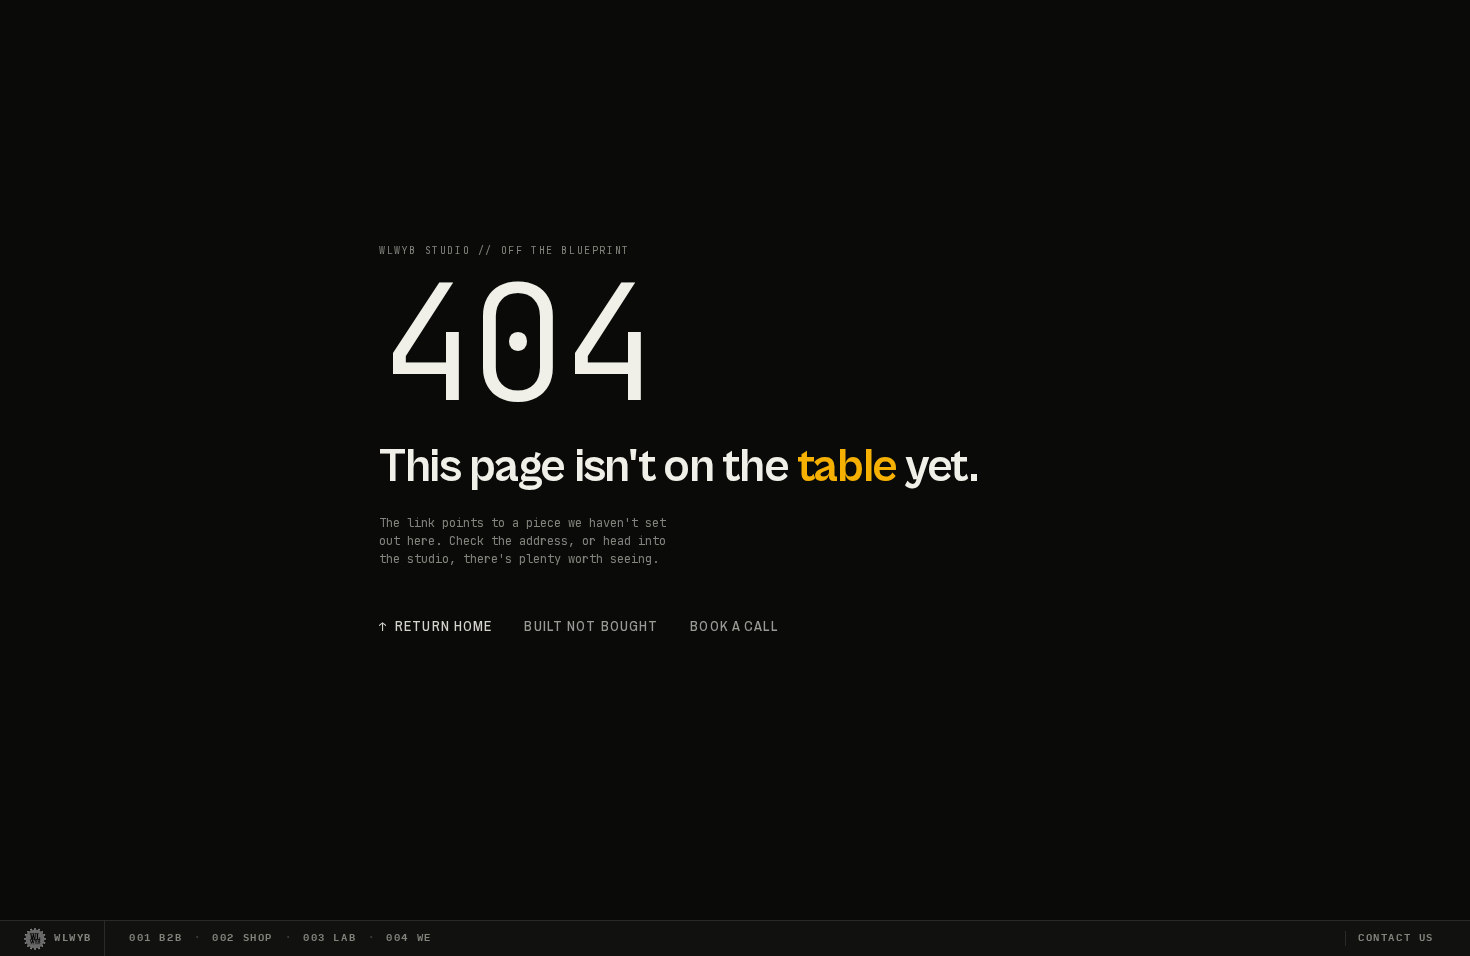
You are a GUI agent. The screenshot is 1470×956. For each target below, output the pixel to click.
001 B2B (155, 938)
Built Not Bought (591, 626)
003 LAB (329, 938)
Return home (435, 626)
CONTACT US (1396, 938)
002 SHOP (242, 938)
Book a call (733, 626)
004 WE (409, 938)
